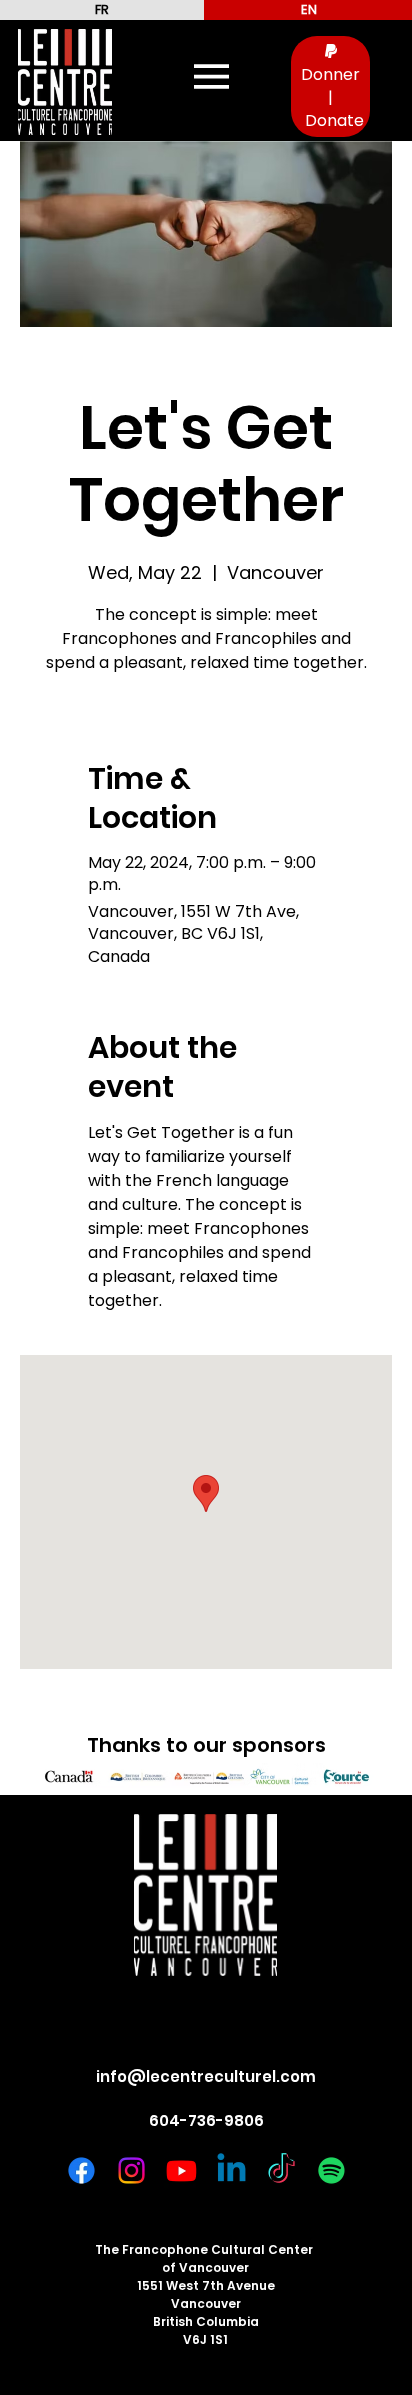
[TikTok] (281, 2170)
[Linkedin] (231, 2170)
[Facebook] (81, 2170)
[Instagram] (131, 2170)
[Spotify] (331, 2170)
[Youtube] (181, 2170)
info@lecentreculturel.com (206, 2076)
